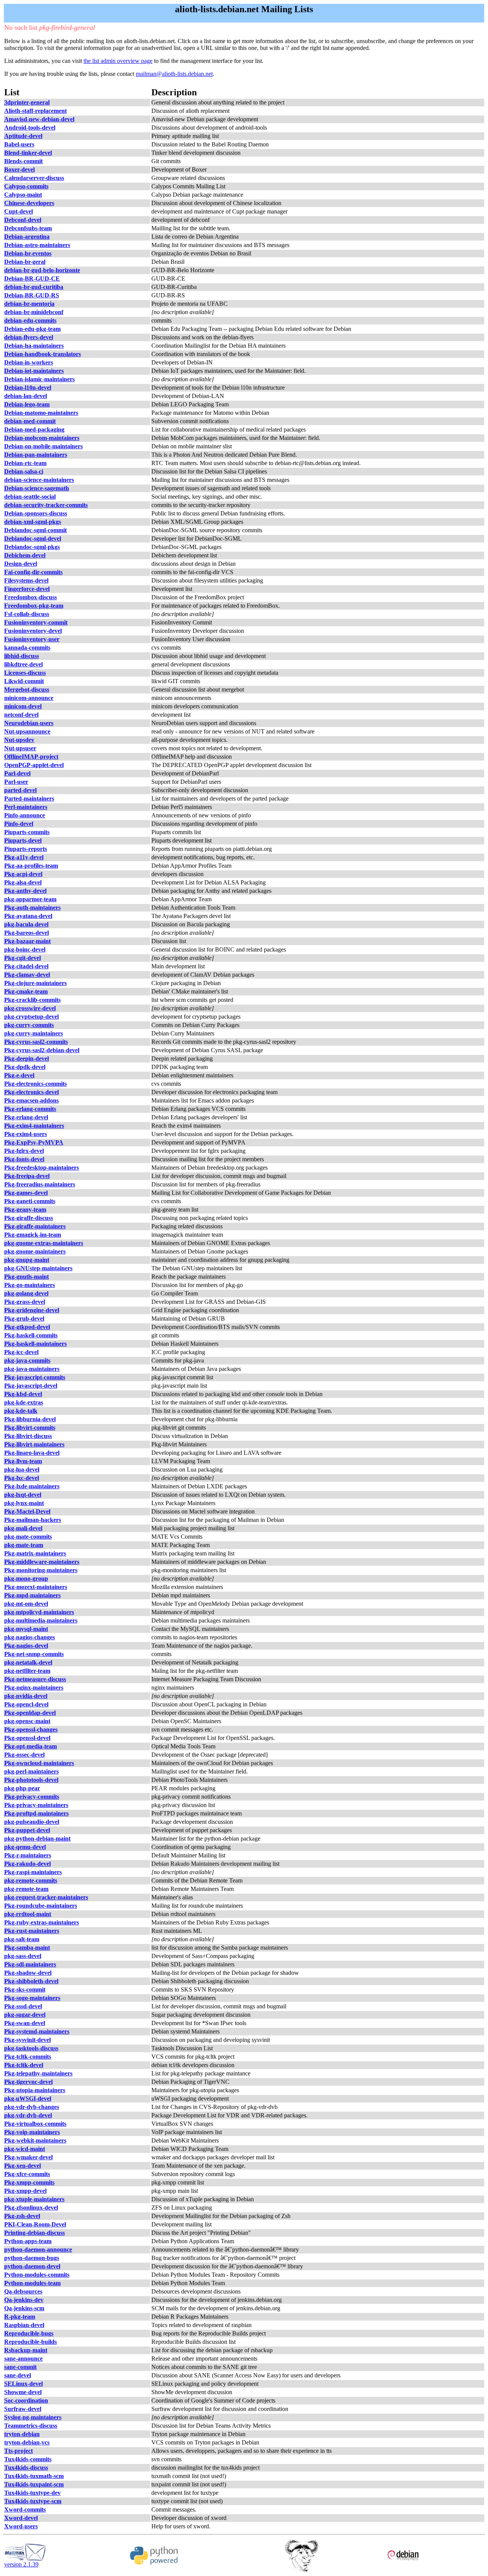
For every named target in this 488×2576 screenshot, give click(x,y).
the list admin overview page (118, 61)
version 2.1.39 (21, 2564)
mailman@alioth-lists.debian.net (174, 74)
